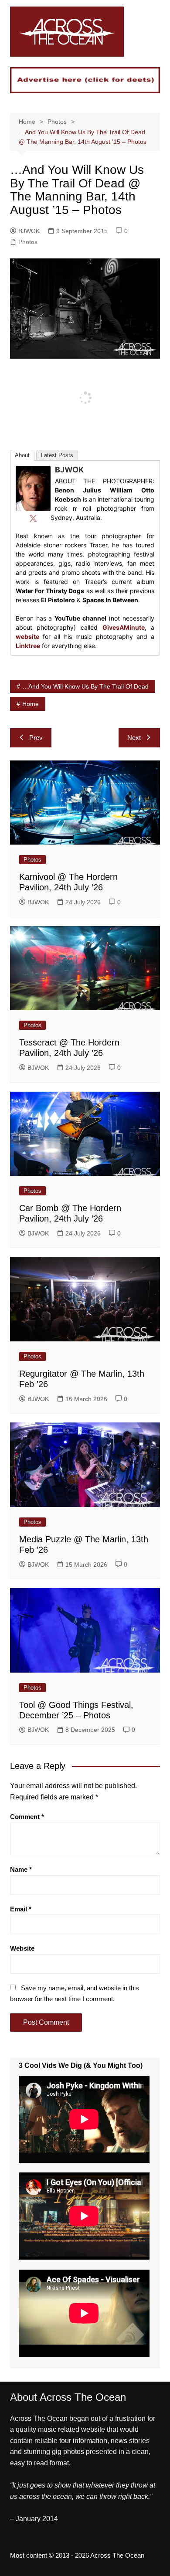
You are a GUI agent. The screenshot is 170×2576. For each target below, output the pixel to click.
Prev (36, 738)
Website (22, 1948)
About (22, 455)
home (31, 704)
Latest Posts (57, 455)
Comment (27, 1817)
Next (134, 738)
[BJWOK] (33, 488)
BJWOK (29, 231)
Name (21, 1869)
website (27, 636)
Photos (28, 242)
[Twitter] (33, 518)
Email (21, 1909)
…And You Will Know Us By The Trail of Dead (85, 686)
